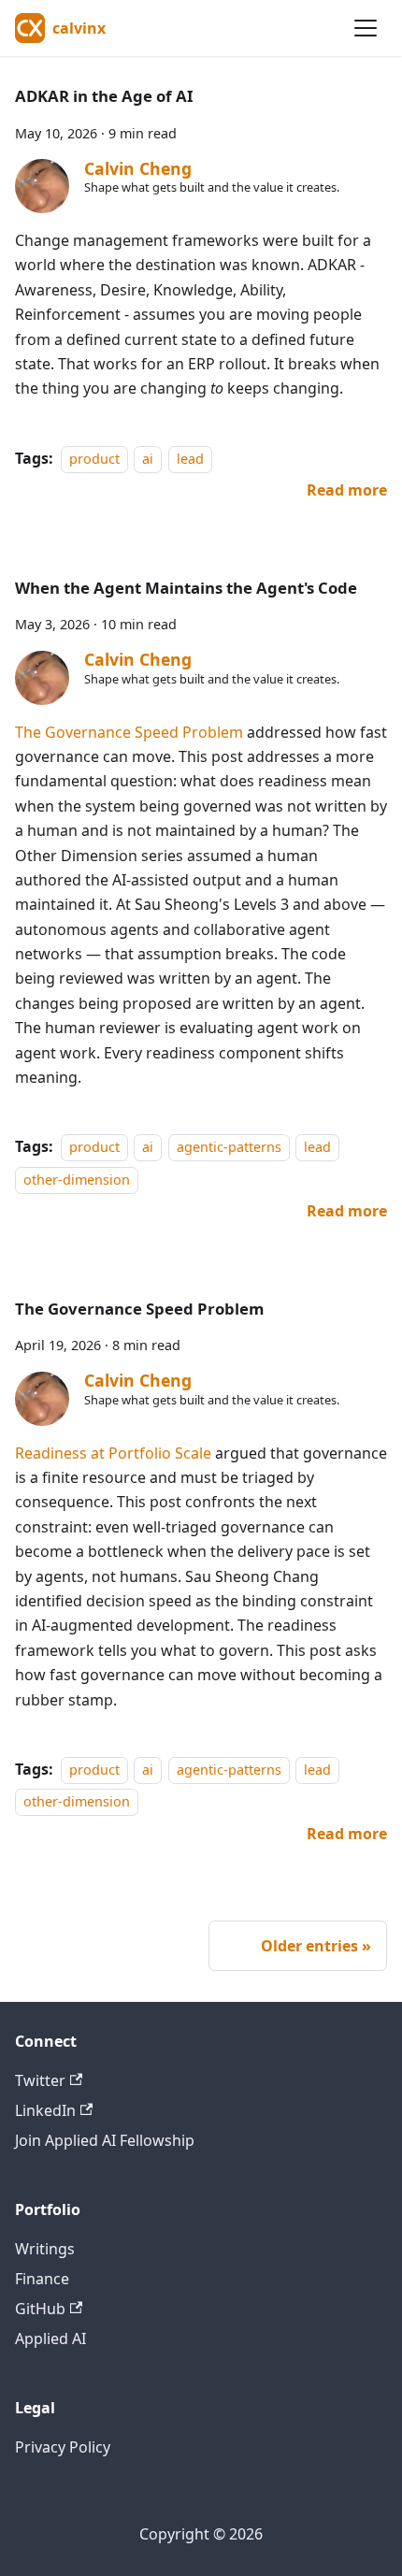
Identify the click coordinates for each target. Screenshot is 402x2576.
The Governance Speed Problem (129, 732)
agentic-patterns (229, 1147)
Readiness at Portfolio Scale (113, 1453)
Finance (42, 2279)
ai (148, 459)
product (94, 459)
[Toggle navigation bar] (366, 28)
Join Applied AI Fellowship (105, 2140)
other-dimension (77, 1180)
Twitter (40, 2080)
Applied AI (50, 2339)
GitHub (40, 2309)
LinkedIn (45, 2110)
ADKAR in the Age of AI (104, 96)
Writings (45, 2249)
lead (190, 459)
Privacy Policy (63, 2447)
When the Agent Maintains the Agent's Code (186, 588)
